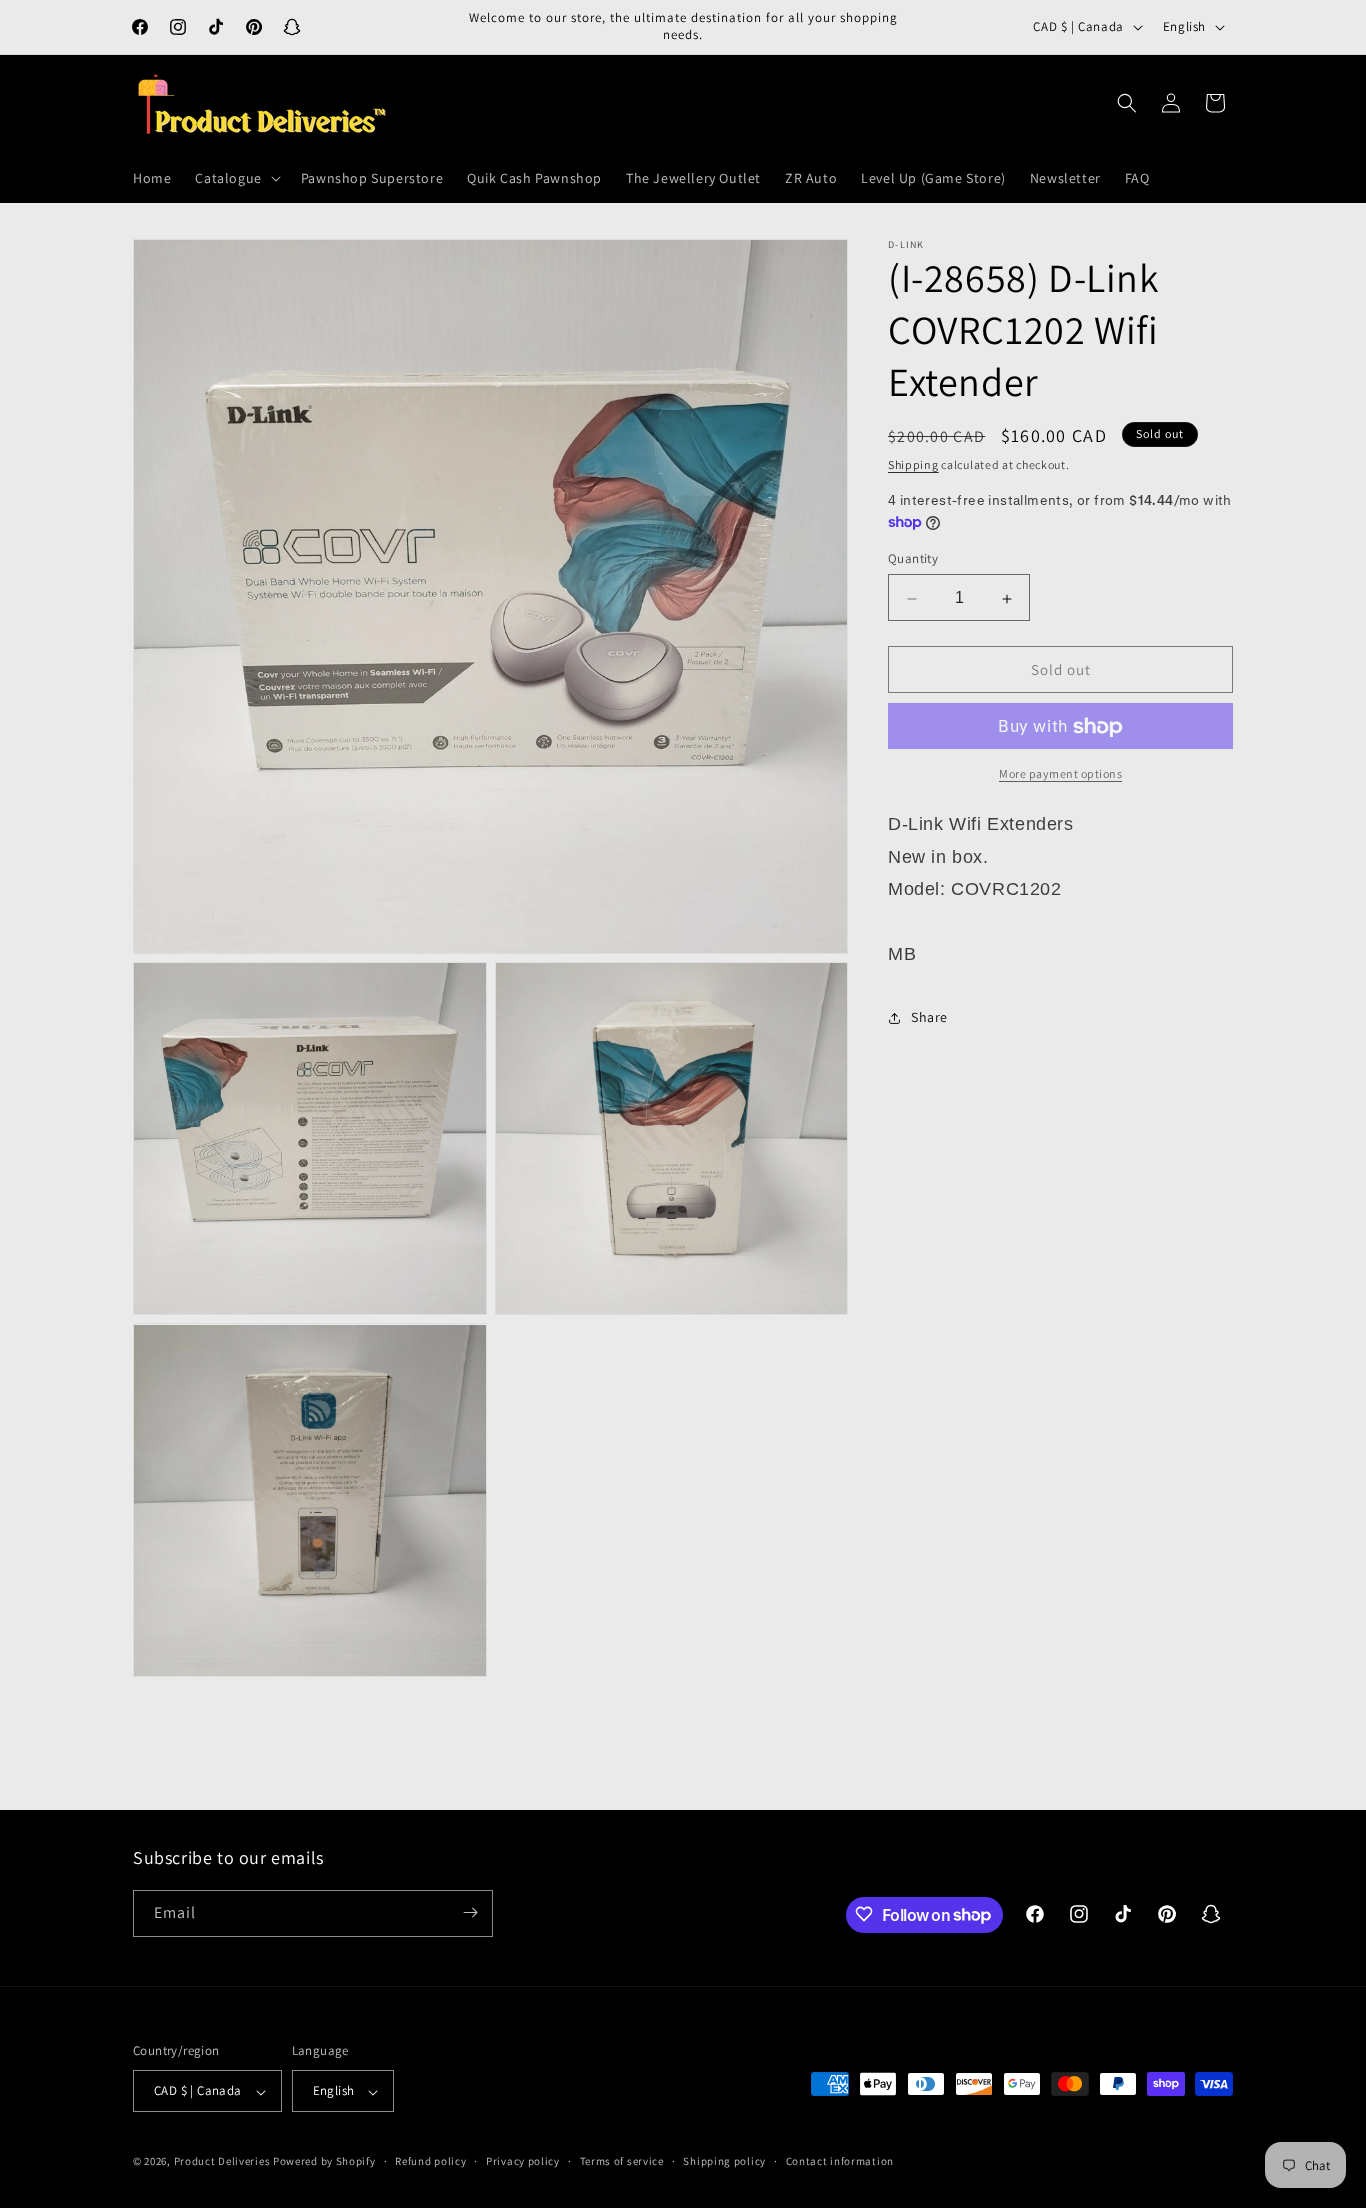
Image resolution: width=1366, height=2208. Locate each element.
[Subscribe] (470, 1912)
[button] (235, 178)
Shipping (913, 464)
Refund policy (430, 2161)
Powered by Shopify (324, 2162)
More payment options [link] (1060, 774)
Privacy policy (523, 2161)
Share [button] (929, 1017)
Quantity (913, 559)
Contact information (840, 2161)
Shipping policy (724, 2161)
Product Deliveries (222, 2162)
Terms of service (622, 2161)
